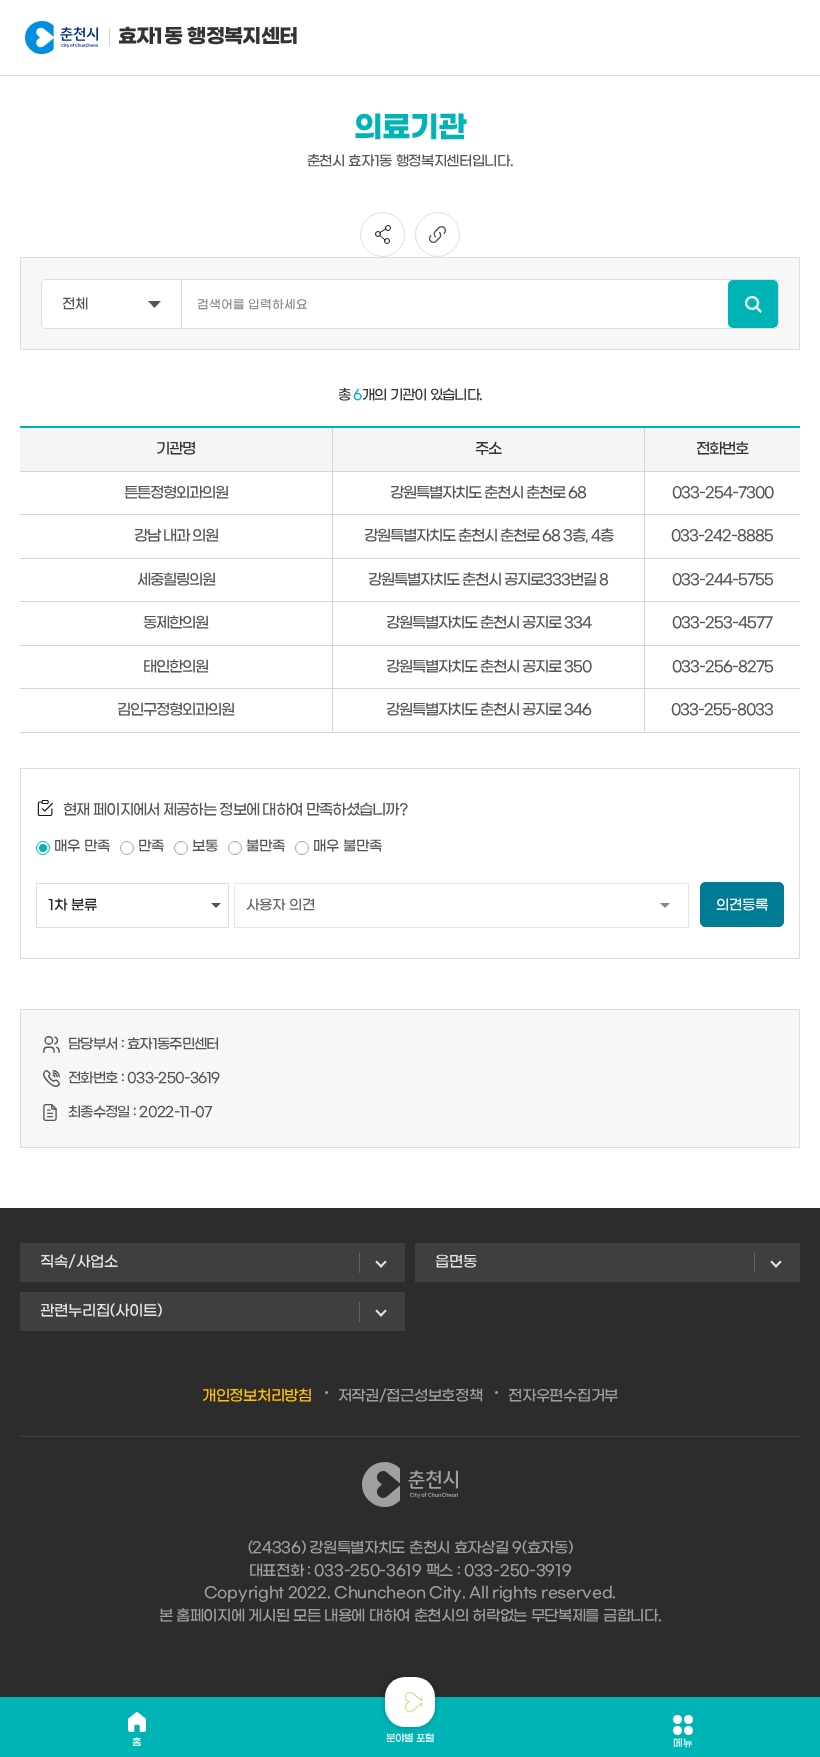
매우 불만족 (347, 846)
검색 (753, 304)
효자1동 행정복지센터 (170, 37)
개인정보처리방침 (257, 1396)
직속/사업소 (79, 1262)
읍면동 (456, 1262)
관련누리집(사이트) (101, 1311)
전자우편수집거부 (563, 1396)
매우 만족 (82, 846)
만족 (151, 846)
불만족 (265, 846)
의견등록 (742, 905)
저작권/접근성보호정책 (410, 1396)
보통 (205, 846)
